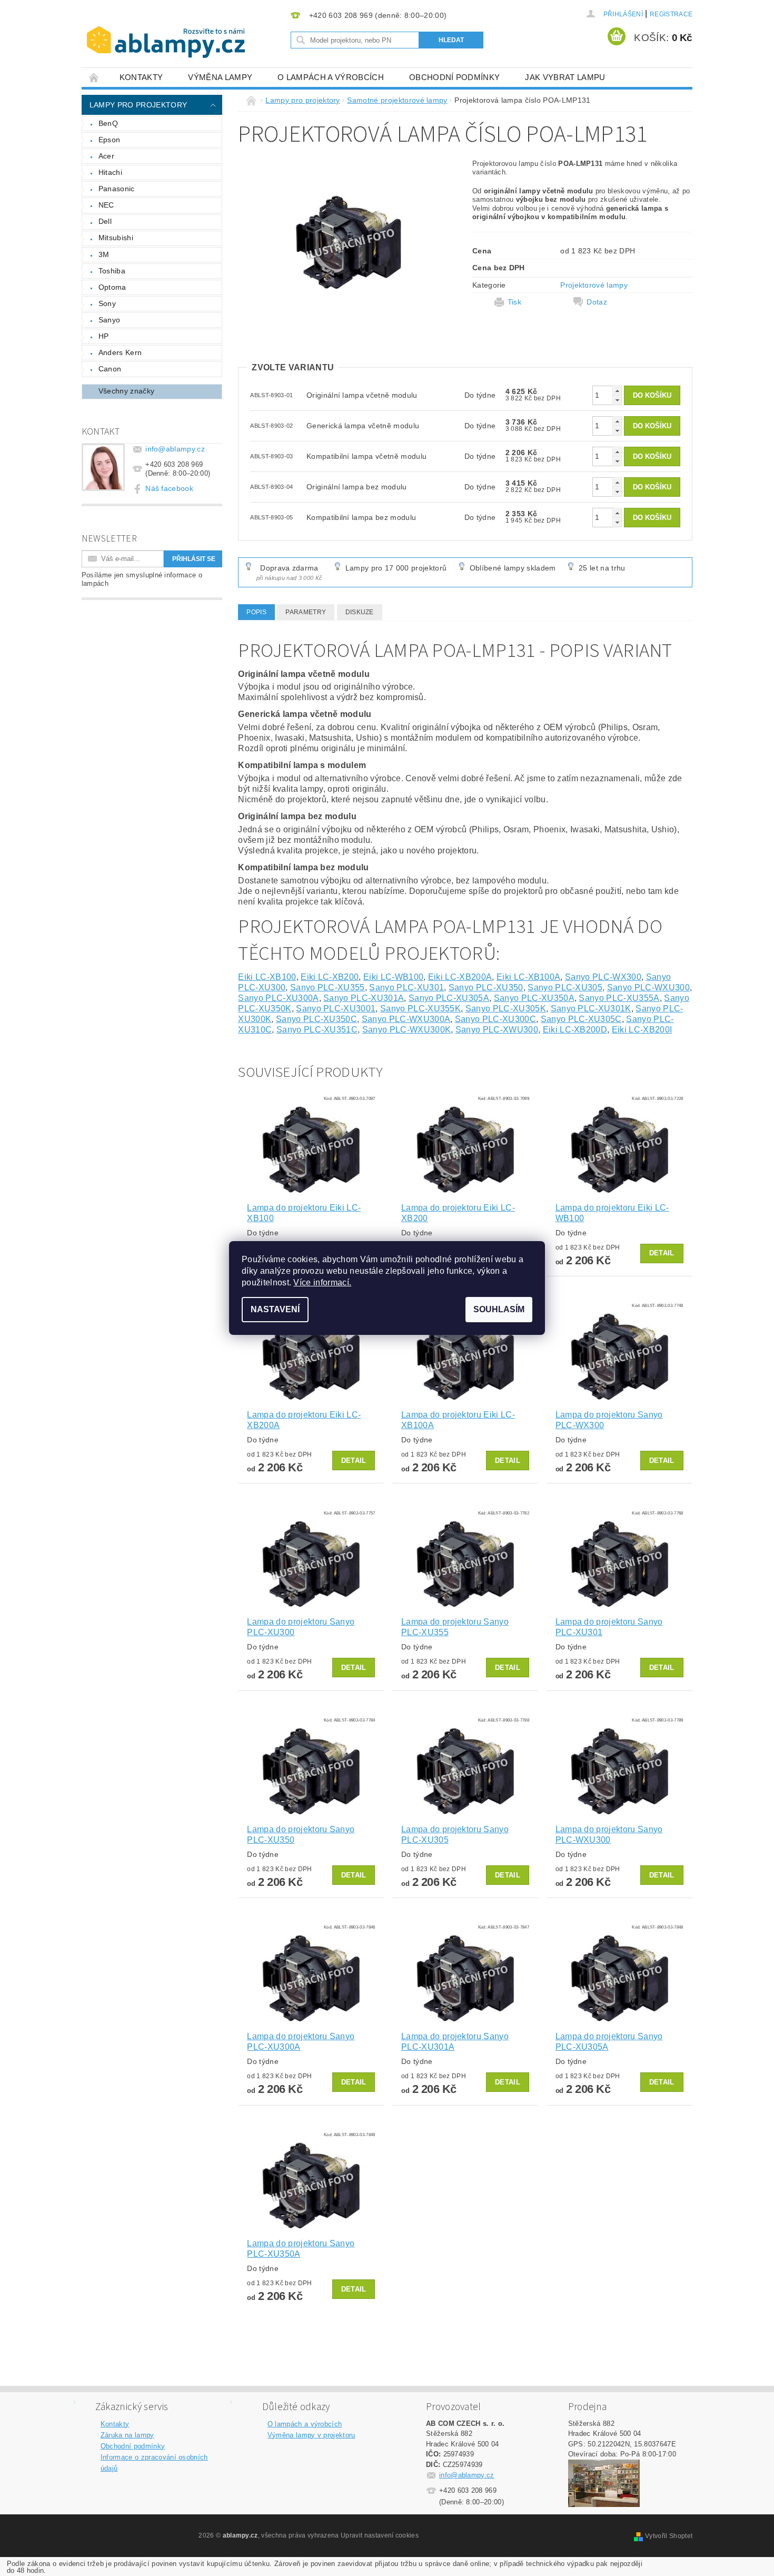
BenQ (108, 123)
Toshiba (112, 271)
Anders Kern (120, 352)
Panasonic (117, 189)
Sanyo (110, 320)
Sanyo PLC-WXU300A (406, 1019)
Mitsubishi (116, 238)
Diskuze (360, 612)
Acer (106, 156)
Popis (256, 612)
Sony (107, 303)
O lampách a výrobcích (331, 77)
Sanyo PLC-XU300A (278, 998)
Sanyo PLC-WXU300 (648, 987)
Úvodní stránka (94, 77)
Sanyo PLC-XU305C (581, 1019)
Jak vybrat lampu (565, 77)
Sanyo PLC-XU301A (364, 998)
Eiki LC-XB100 (267, 977)
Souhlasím (499, 1309)
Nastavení (275, 1309)
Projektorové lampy (594, 285)
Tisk (514, 302)
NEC (106, 205)
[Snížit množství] (617, 400)
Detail (662, 1253)
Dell (105, 221)
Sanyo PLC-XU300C (495, 1019)
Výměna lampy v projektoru (311, 2435)
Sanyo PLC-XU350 (486, 987)
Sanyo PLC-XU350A (534, 998)
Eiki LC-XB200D (575, 1030)
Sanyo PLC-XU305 (565, 987)
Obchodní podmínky (454, 77)
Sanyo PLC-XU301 (406, 987)
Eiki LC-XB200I (642, 1030)
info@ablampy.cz (175, 449)
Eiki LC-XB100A (528, 977)
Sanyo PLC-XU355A (619, 998)
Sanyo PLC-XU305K (506, 1009)
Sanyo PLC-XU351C (317, 1030)
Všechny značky (126, 391)
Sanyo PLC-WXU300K (406, 1030)
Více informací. (322, 1282)
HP (104, 336)
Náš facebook (169, 488)
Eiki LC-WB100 (393, 977)
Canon (110, 369)
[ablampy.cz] (166, 32)
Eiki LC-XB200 (330, 977)
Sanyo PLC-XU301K (591, 1009)
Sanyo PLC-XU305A (449, 998)
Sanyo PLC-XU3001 (336, 1009)
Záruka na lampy (127, 2435)
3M (104, 254)
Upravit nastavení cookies (380, 2535)
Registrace (671, 14)
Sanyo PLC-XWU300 (497, 1030)
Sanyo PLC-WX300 (603, 977)
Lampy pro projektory (138, 105)
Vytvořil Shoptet (669, 2536)
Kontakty (141, 77)
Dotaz (597, 302)
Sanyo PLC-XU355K (420, 1009)
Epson (110, 140)
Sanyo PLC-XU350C (316, 1019)
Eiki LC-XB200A (460, 977)
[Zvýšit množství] (617, 391)
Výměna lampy (220, 77)
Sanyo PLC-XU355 (328, 987)
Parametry (306, 612)
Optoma (112, 287)
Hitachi (110, 172)
